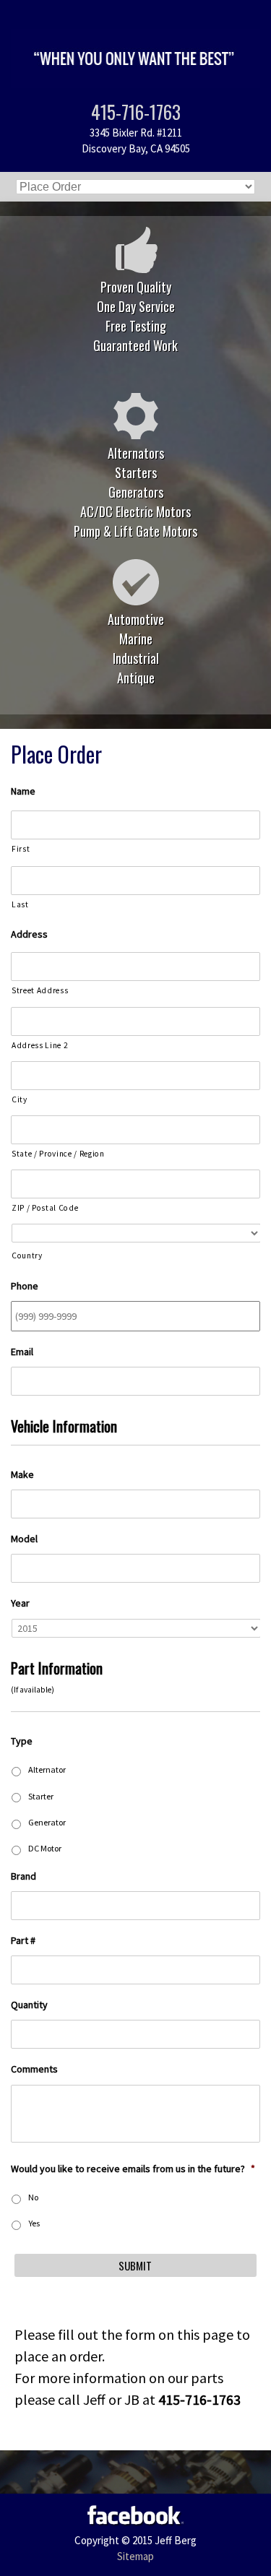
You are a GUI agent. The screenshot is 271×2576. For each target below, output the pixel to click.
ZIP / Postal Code (45, 1208)
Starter (41, 1796)
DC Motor (45, 1848)
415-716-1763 (136, 112)
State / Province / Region (58, 1154)
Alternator (47, 1769)
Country (27, 1255)
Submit (135, 2265)
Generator (47, 1822)
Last (20, 904)
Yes (34, 2223)
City (20, 1099)
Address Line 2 (40, 1045)
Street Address (40, 990)
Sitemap (135, 2556)
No (33, 2197)
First (21, 849)
